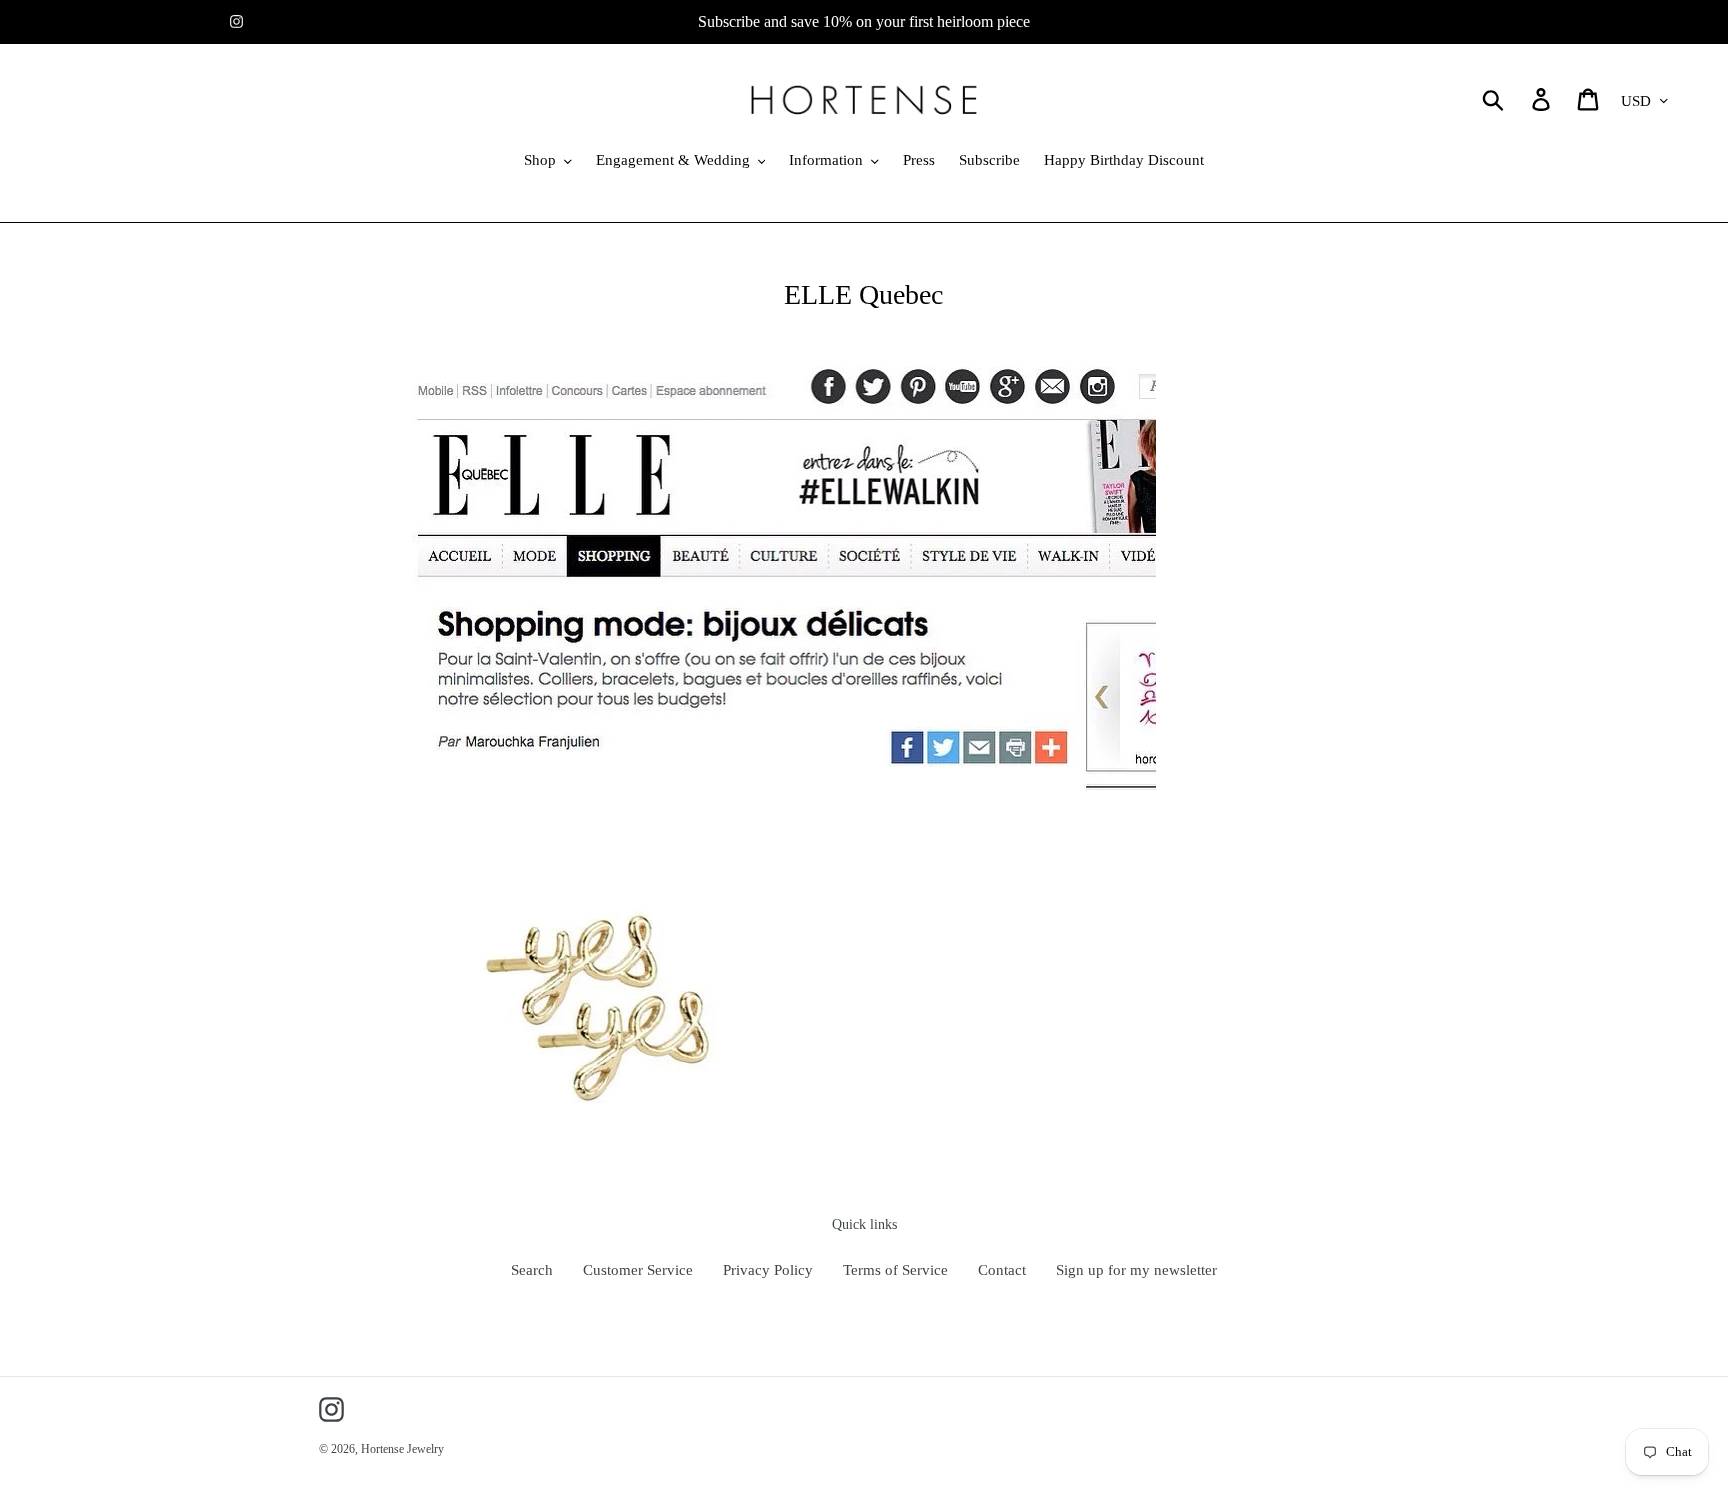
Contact (1002, 1270)
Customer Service (638, 1270)
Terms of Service (895, 1270)
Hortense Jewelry (402, 1449)
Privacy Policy (768, 1270)
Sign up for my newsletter (1136, 1270)
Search (532, 1270)
